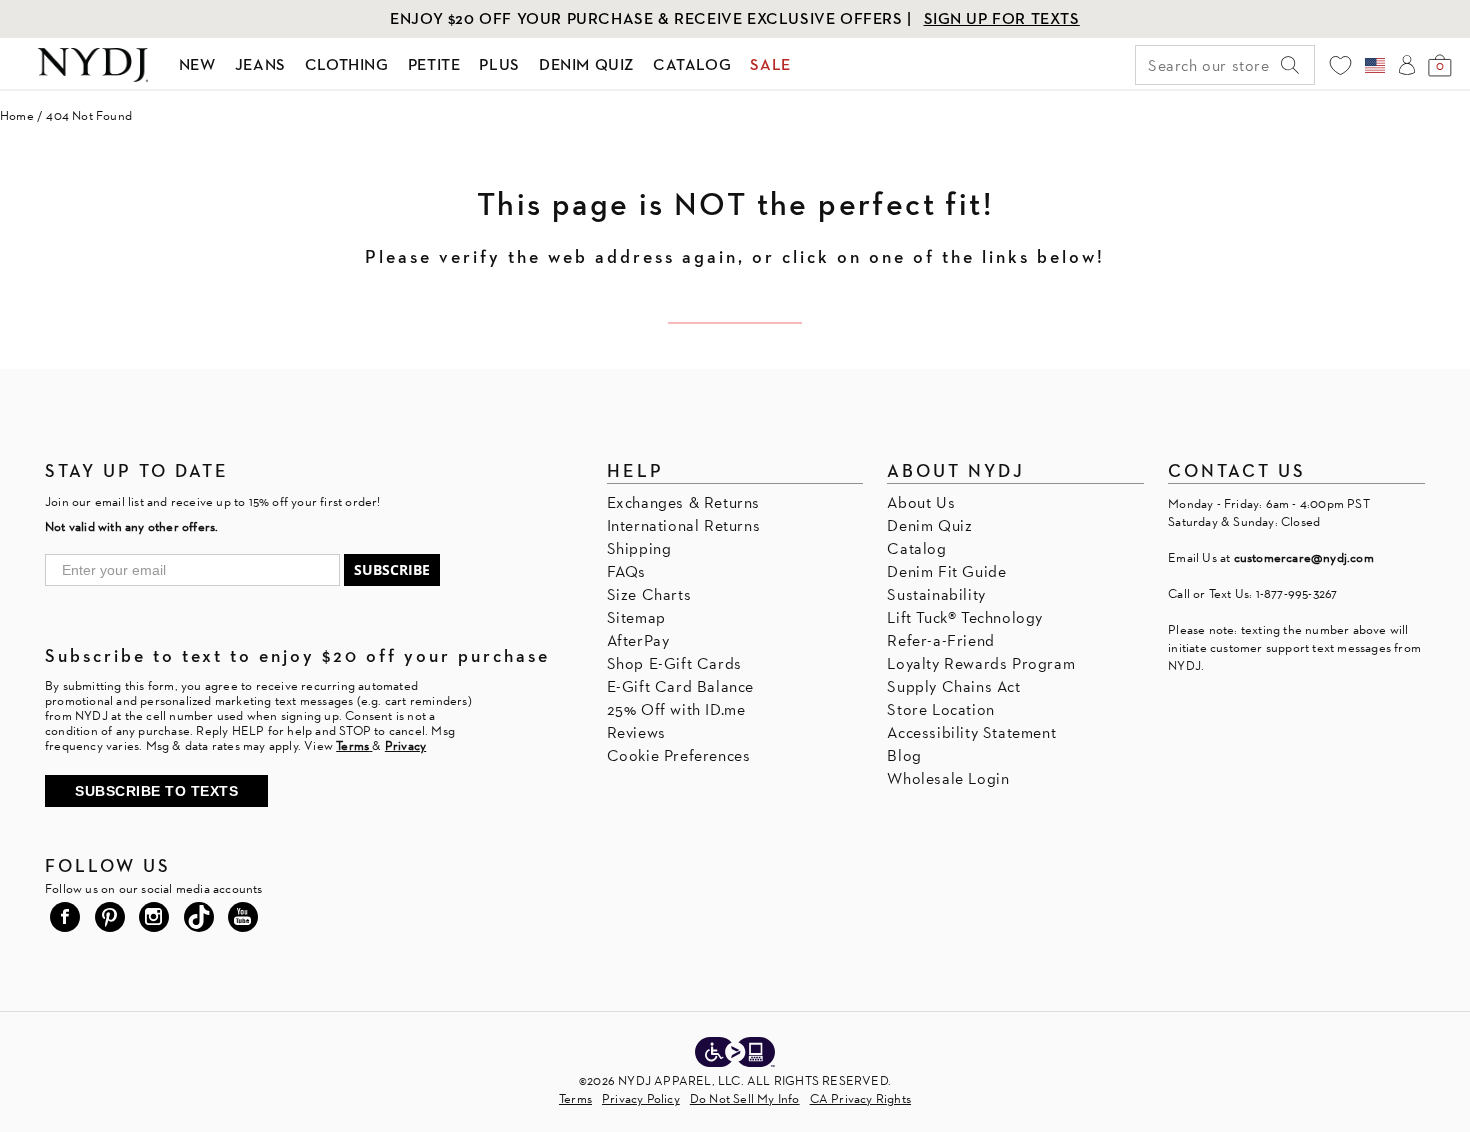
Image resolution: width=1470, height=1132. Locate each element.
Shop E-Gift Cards (674, 663)
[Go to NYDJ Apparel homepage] (93, 65)
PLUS (499, 64)
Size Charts (649, 594)
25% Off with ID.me (676, 709)
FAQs (626, 571)
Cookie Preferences (679, 755)
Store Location (940, 709)
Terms (575, 1098)
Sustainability (936, 594)
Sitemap (636, 617)
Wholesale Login (948, 778)
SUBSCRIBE (392, 569)
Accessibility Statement (971, 732)
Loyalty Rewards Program (981, 663)
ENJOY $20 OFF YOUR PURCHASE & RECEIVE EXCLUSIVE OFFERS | (653, 18)
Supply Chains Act (953, 686)
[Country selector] (1375, 65)
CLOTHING (347, 64)
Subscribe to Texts (156, 791)
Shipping (639, 548)
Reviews (636, 732)
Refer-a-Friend (940, 640)
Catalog (916, 548)
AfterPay (638, 640)
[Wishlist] (1340, 65)
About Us (921, 502)
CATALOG (692, 64)
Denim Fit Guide (946, 571)
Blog (904, 755)
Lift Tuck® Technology (965, 617)
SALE (770, 64)
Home (17, 115)
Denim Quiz (929, 525)
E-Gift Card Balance (680, 686)
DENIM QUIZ (586, 64)
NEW (197, 64)
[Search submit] (1290, 65)
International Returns (684, 525)
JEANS (260, 64)
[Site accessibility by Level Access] (735, 1054)
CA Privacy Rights (860, 1098)
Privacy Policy (641, 1098)
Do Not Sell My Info (745, 1098)
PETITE (434, 64)
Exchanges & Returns (683, 502)
